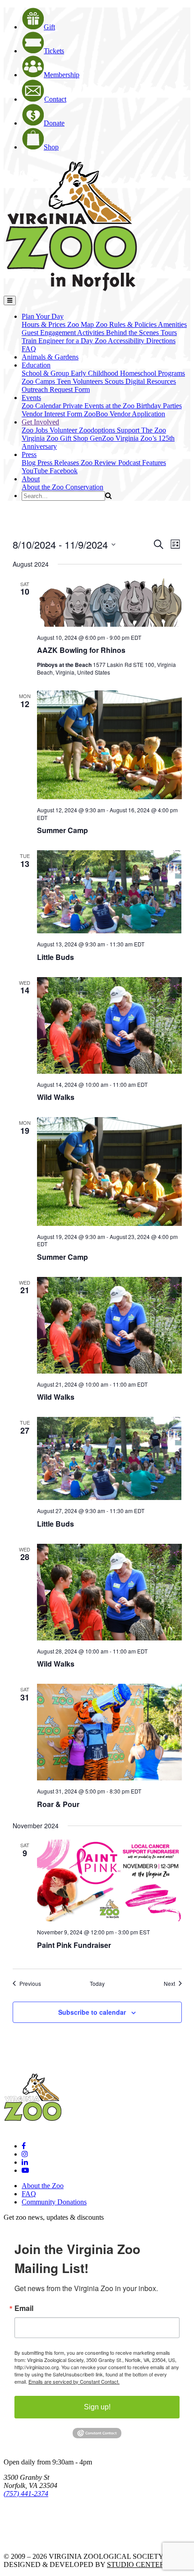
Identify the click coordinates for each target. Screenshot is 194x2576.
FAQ (29, 349)
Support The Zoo (141, 430)
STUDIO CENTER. (137, 2564)
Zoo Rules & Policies (127, 324)
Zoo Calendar (42, 406)
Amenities (172, 324)
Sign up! (97, 2407)
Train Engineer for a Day (58, 341)
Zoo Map (81, 324)
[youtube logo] (25, 2170)
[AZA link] (32, 2541)
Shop (51, 147)
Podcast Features (142, 463)
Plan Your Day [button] (43, 316)
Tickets (54, 51)
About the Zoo (44, 487)
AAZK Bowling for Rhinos (81, 650)
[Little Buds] (109, 892)
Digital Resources (151, 381)
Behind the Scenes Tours (141, 333)
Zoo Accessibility (120, 341)
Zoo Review (99, 463)
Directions (161, 341)
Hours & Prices (44, 324)
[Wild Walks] (109, 1025)
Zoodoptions (98, 430)
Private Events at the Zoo (99, 406)
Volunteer (64, 430)
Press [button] (29, 454)
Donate (54, 123)
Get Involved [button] (40, 422)
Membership (62, 75)
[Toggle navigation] (10, 300)
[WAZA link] (33, 2518)
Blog (30, 463)
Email (24, 2308)
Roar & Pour (58, 1804)
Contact (55, 99)
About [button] (31, 479)
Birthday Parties (159, 406)
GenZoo (103, 438)
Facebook (64, 471)
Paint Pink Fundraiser (74, 1945)
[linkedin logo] (25, 2162)
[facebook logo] (24, 2146)
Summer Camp (62, 830)
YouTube (36, 471)
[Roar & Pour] (109, 1732)
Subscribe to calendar (92, 2012)
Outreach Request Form (56, 389)
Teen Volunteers (81, 381)
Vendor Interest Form (53, 414)
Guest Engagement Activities (64, 333)
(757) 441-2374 (26, 2494)
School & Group (46, 373)
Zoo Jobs (36, 430)
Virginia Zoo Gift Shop (56, 438)
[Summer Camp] (109, 745)
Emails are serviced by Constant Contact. (74, 2381)
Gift (49, 27)
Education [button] (36, 365)
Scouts (115, 381)
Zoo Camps (39, 381)
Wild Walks (56, 1097)
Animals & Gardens (50, 357)
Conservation (84, 487)
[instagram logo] (25, 2154)
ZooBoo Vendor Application (125, 414)
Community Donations (54, 2202)
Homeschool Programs (152, 373)
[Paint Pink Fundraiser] (109, 1880)
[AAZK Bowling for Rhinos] (109, 603)
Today (97, 1984)
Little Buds (55, 957)
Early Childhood (95, 373)
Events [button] (31, 398)
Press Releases (59, 463)
